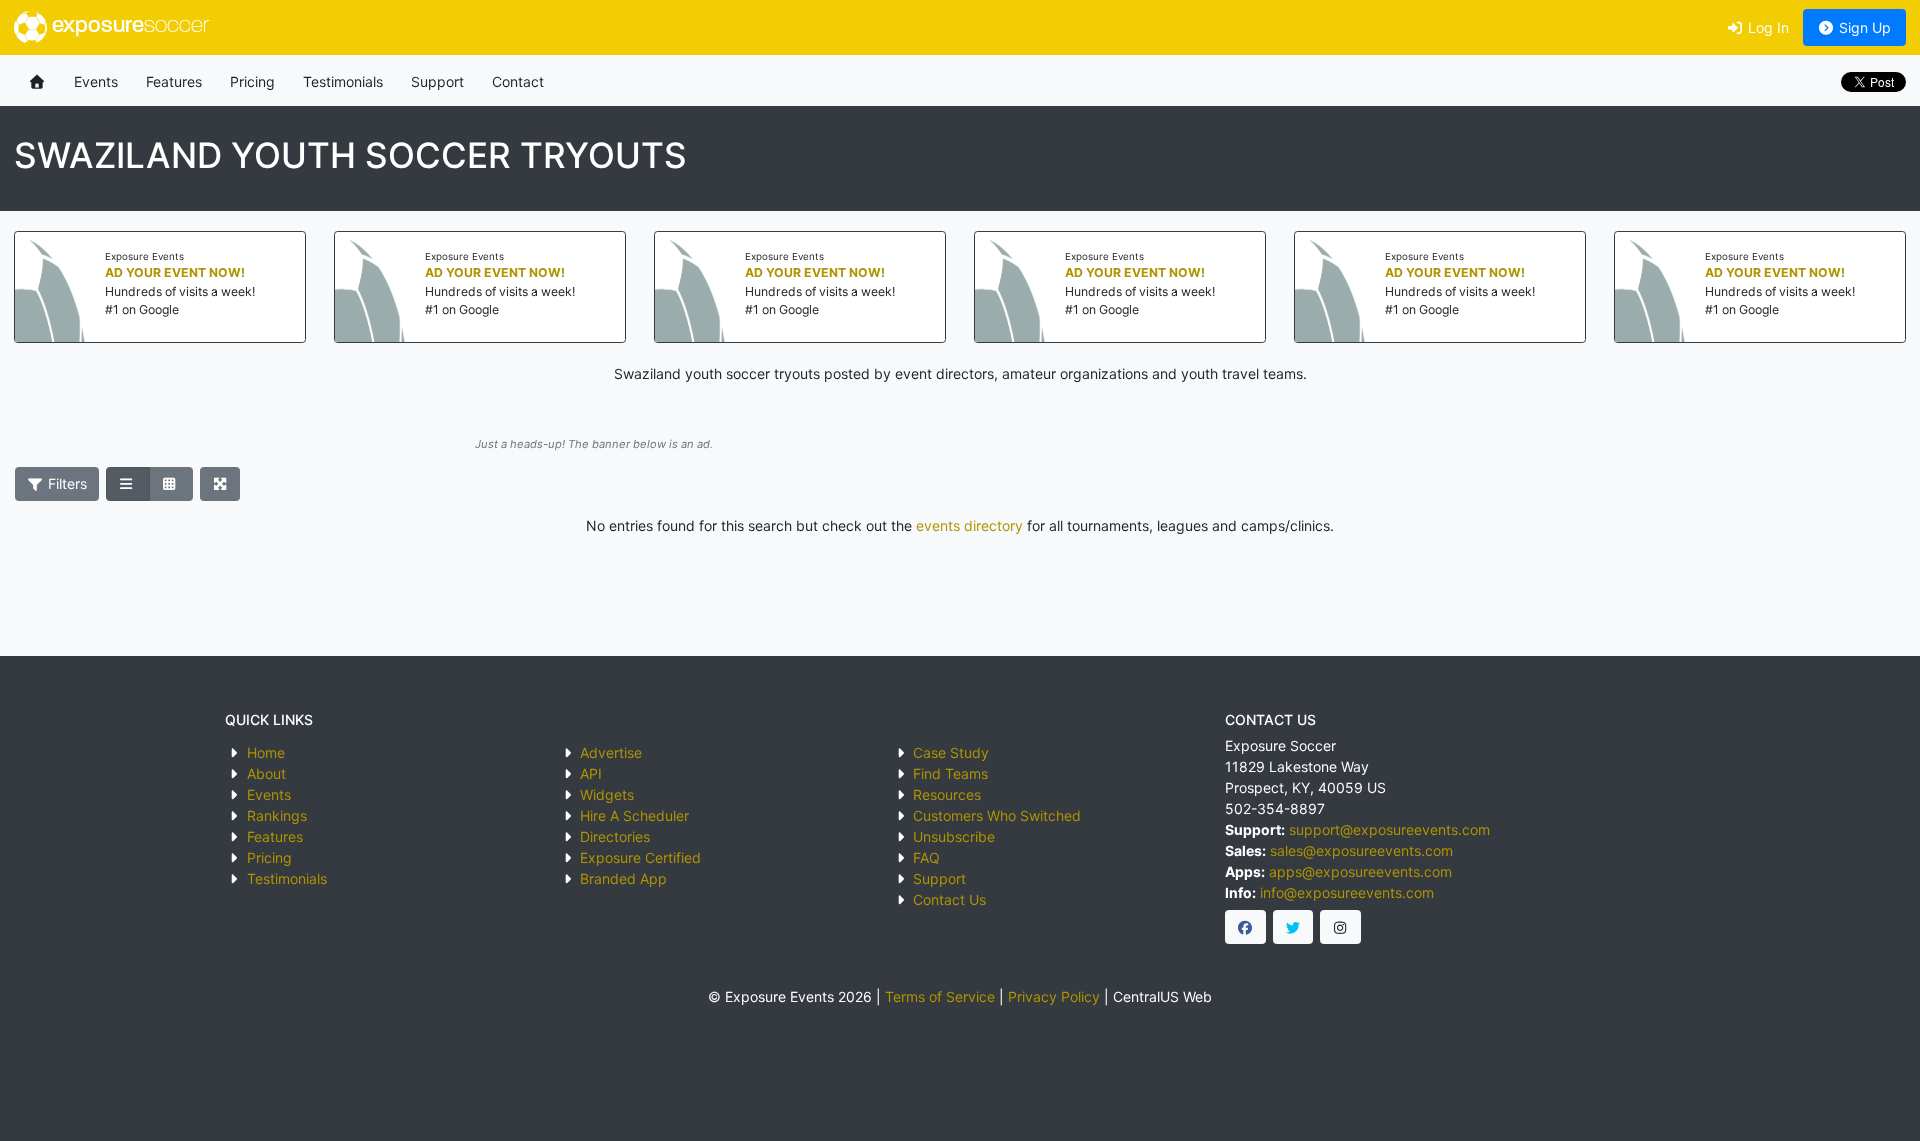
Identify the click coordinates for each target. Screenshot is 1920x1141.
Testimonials (343, 81)
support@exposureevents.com (1389, 829)
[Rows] (128, 484)
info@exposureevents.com (1347, 892)
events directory (969, 525)
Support (437, 81)
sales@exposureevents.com (1361, 850)
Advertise (611, 752)
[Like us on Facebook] (1245, 927)
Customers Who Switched (997, 815)
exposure (128, 26)
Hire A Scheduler (634, 815)
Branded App (623, 878)
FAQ (926, 857)
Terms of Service (940, 996)
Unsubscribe (954, 836)
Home (266, 752)
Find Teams (950, 773)
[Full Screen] (220, 484)
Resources (947, 794)
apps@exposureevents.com (1360, 871)
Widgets (607, 794)
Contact (518, 81)
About (266, 773)
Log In (1766, 27)
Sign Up (1863, 27)
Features (174, 81)
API (591, 773)
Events (96, 81)
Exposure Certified (640, 857)
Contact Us (949, 899)
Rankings (277, 815)
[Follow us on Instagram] (1340, 927)
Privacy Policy (1054, 996)
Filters (65, 483)
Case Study (951, 752)
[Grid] (171, 484)
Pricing (252, 81)
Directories (615, 836)
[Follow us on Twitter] (1293, 927)
